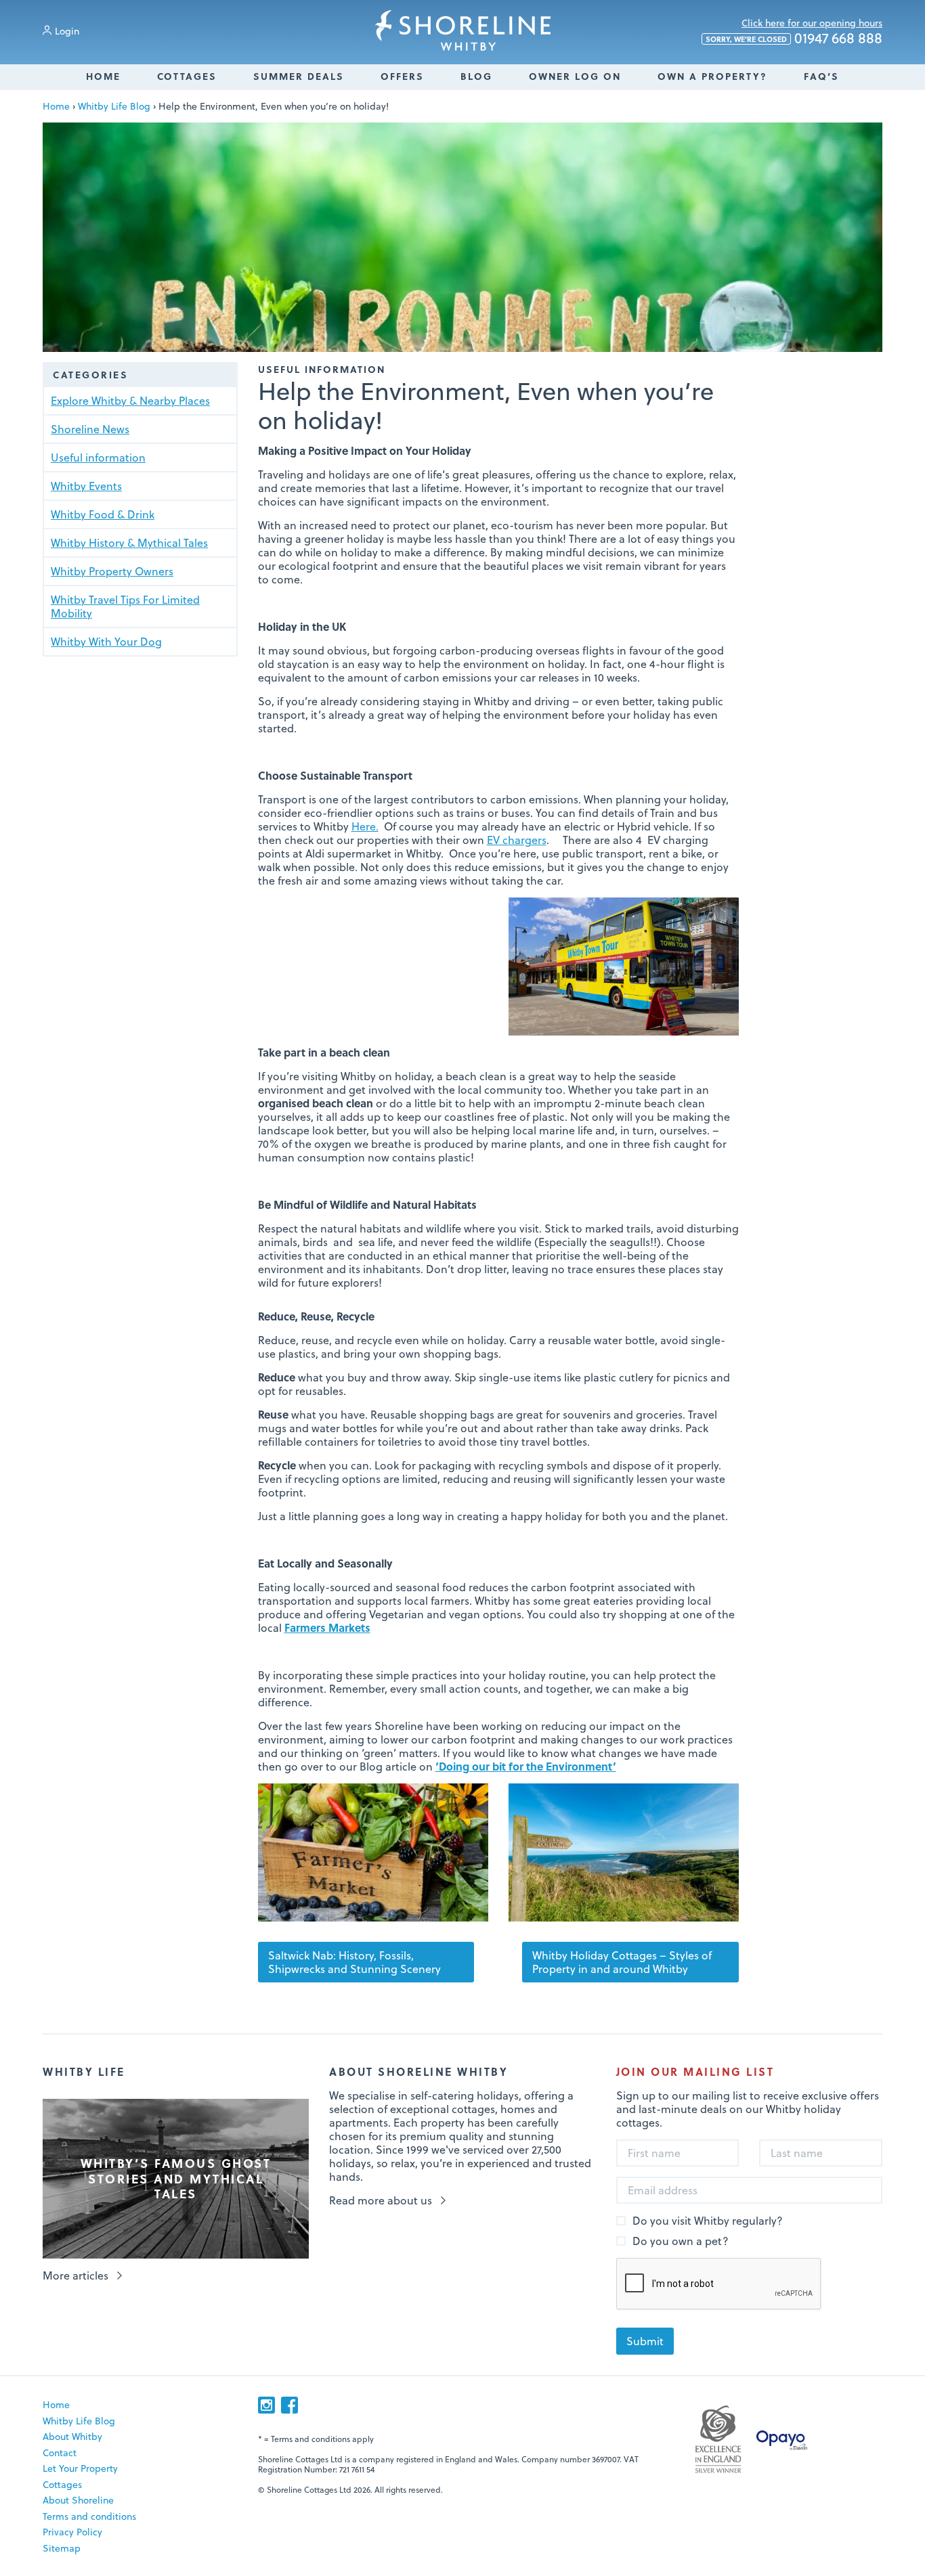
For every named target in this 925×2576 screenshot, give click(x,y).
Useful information (98, 457)
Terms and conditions (89, 2516)
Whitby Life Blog (114, 106)
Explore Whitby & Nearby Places (130, 400)
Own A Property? (712, 76)
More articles (76, 2275)
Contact (60, 2452)
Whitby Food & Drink (103, 514)
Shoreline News (90, 429)
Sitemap (62, 2548)
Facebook (289, 2405)
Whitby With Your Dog (106, 641)
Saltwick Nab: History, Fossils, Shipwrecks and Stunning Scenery (354, 1962)
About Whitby (72, 2436)
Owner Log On (575, 76)
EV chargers (517, 840)
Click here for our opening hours (812, 23)
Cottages (187, 76)
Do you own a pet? (681, 2241)
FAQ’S (821, 76)
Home (103, 76)
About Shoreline (78, 2500)
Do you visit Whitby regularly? (708, 2221)
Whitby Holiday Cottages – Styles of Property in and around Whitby (622, 1962)
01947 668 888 (794, 39)
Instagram (266, 2405)
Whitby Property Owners (112, 571)
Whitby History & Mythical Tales (129, 542)
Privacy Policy (72, 2532)
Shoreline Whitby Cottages (463, 30)
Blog (476, 76)
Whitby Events (86, 486)
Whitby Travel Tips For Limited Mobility (125, 606)
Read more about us (381, 2200)
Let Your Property (80, 2468)
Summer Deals (299, 76)
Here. (365, 826)
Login (67, 31)
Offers (402, 76)
